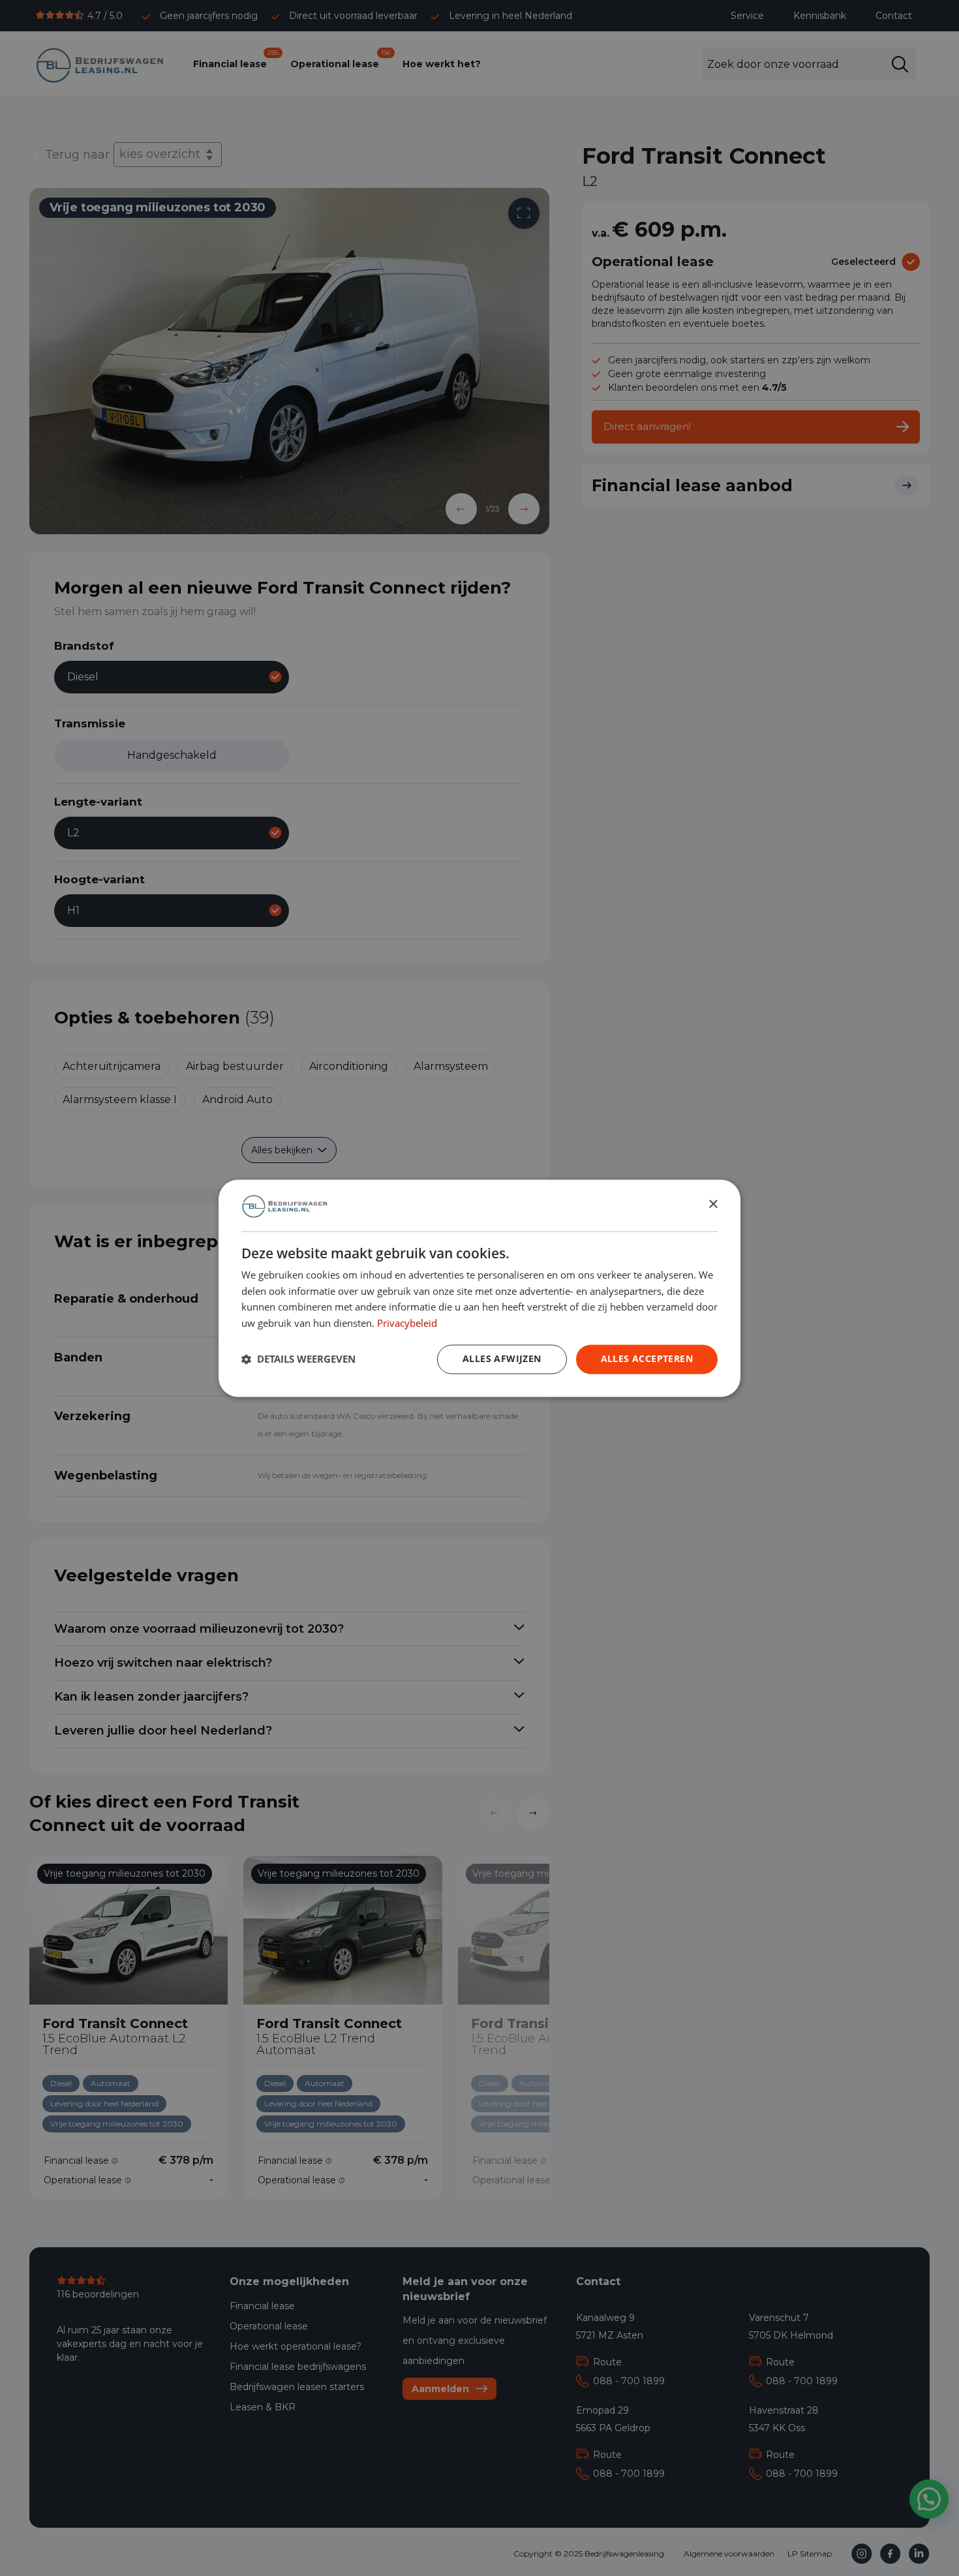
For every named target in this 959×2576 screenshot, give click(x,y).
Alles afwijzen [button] (502, 1358)
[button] (298, 1359)
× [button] (713, 1205)
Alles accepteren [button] (647, 1358)
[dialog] (479, 1288)
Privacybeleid (407, 1323)
